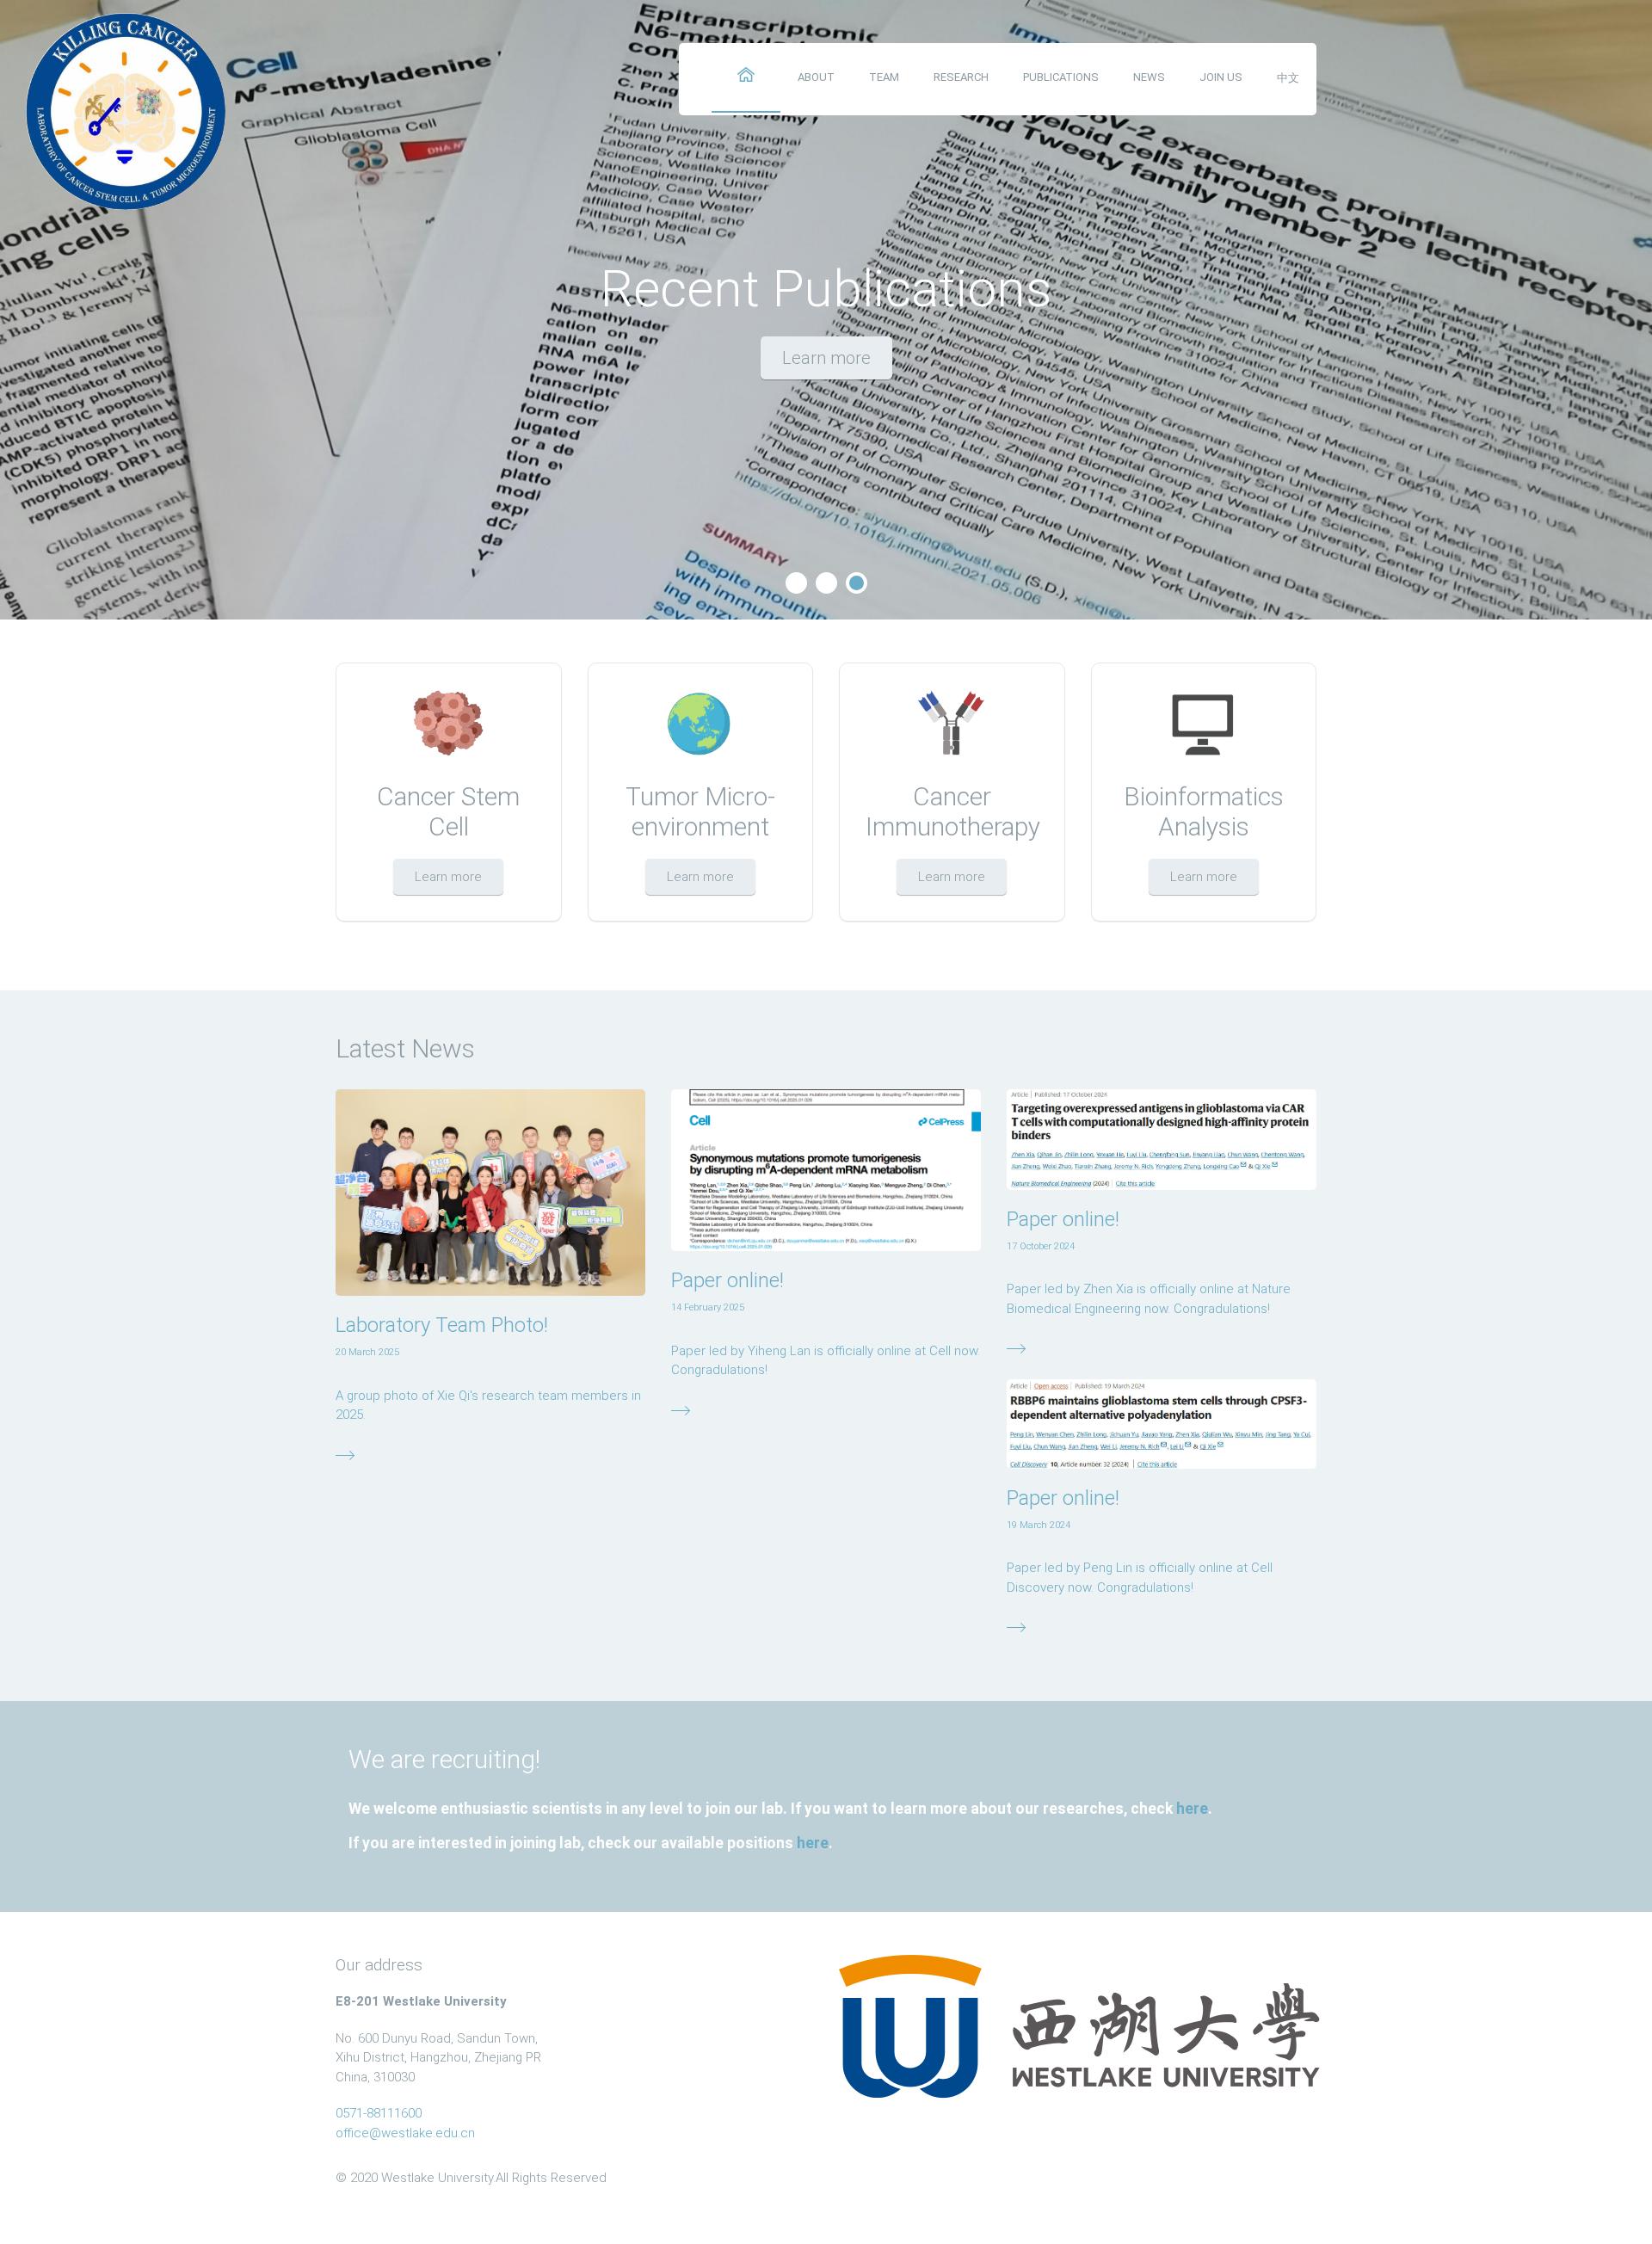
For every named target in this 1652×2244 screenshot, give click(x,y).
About (816, 77)
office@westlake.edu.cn (405, 2133)
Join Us (1221, 77)
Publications (1061, 77)
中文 (1288, 78)
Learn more (826, 358)
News (1149, 77)
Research (961, 77)
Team (884, 77)
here (1192, 1809)
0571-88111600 (379, 2113)
